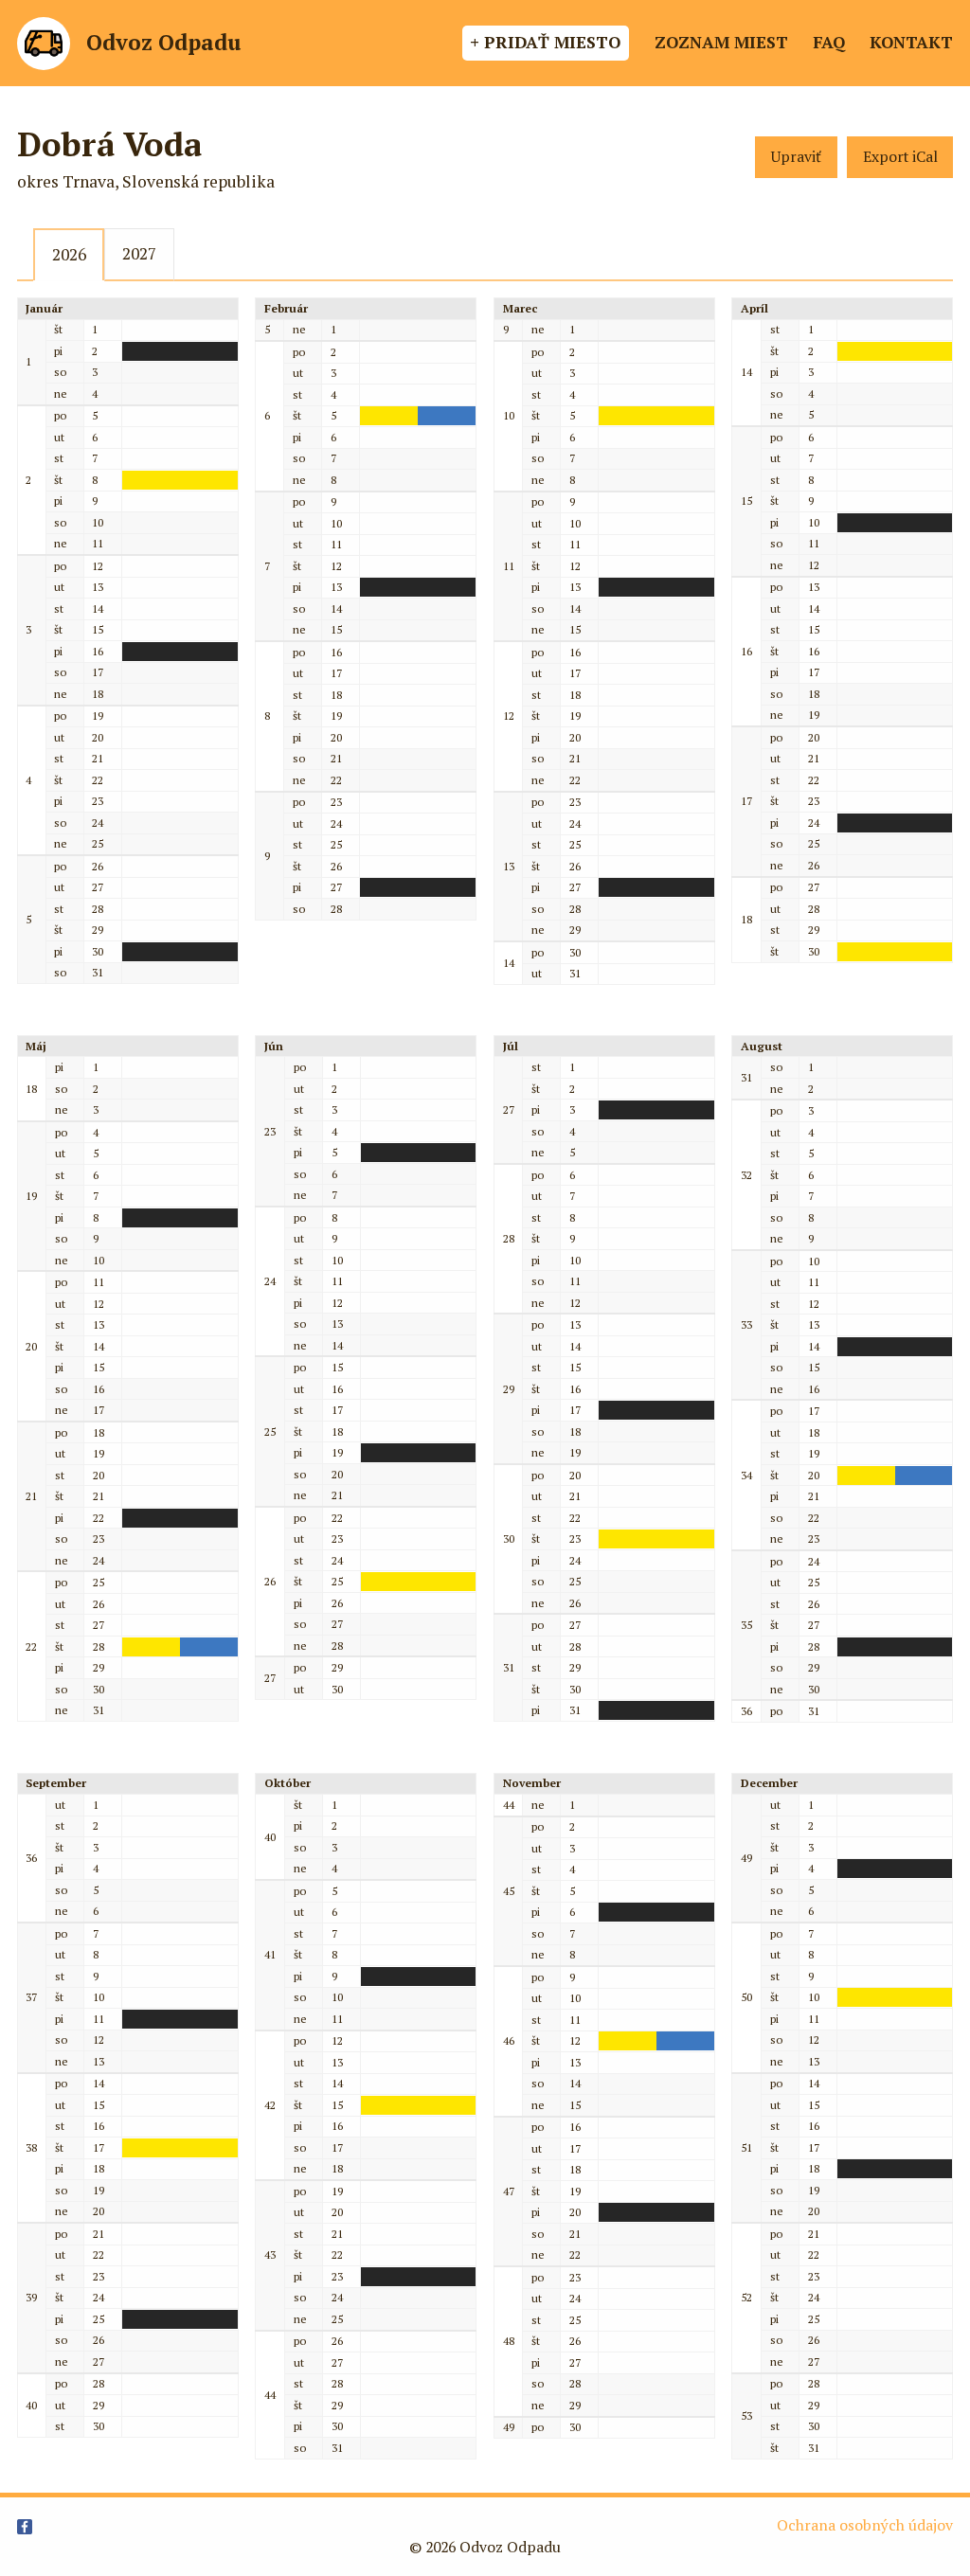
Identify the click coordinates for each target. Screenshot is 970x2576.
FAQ (829, 42)
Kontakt (911, 42)
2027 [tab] (139, 253)
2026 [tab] (69, 254)
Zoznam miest (721, 42)
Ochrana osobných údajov (865, 2525)
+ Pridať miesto (545, 42)
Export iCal (900, 157)
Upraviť (796, 157)
